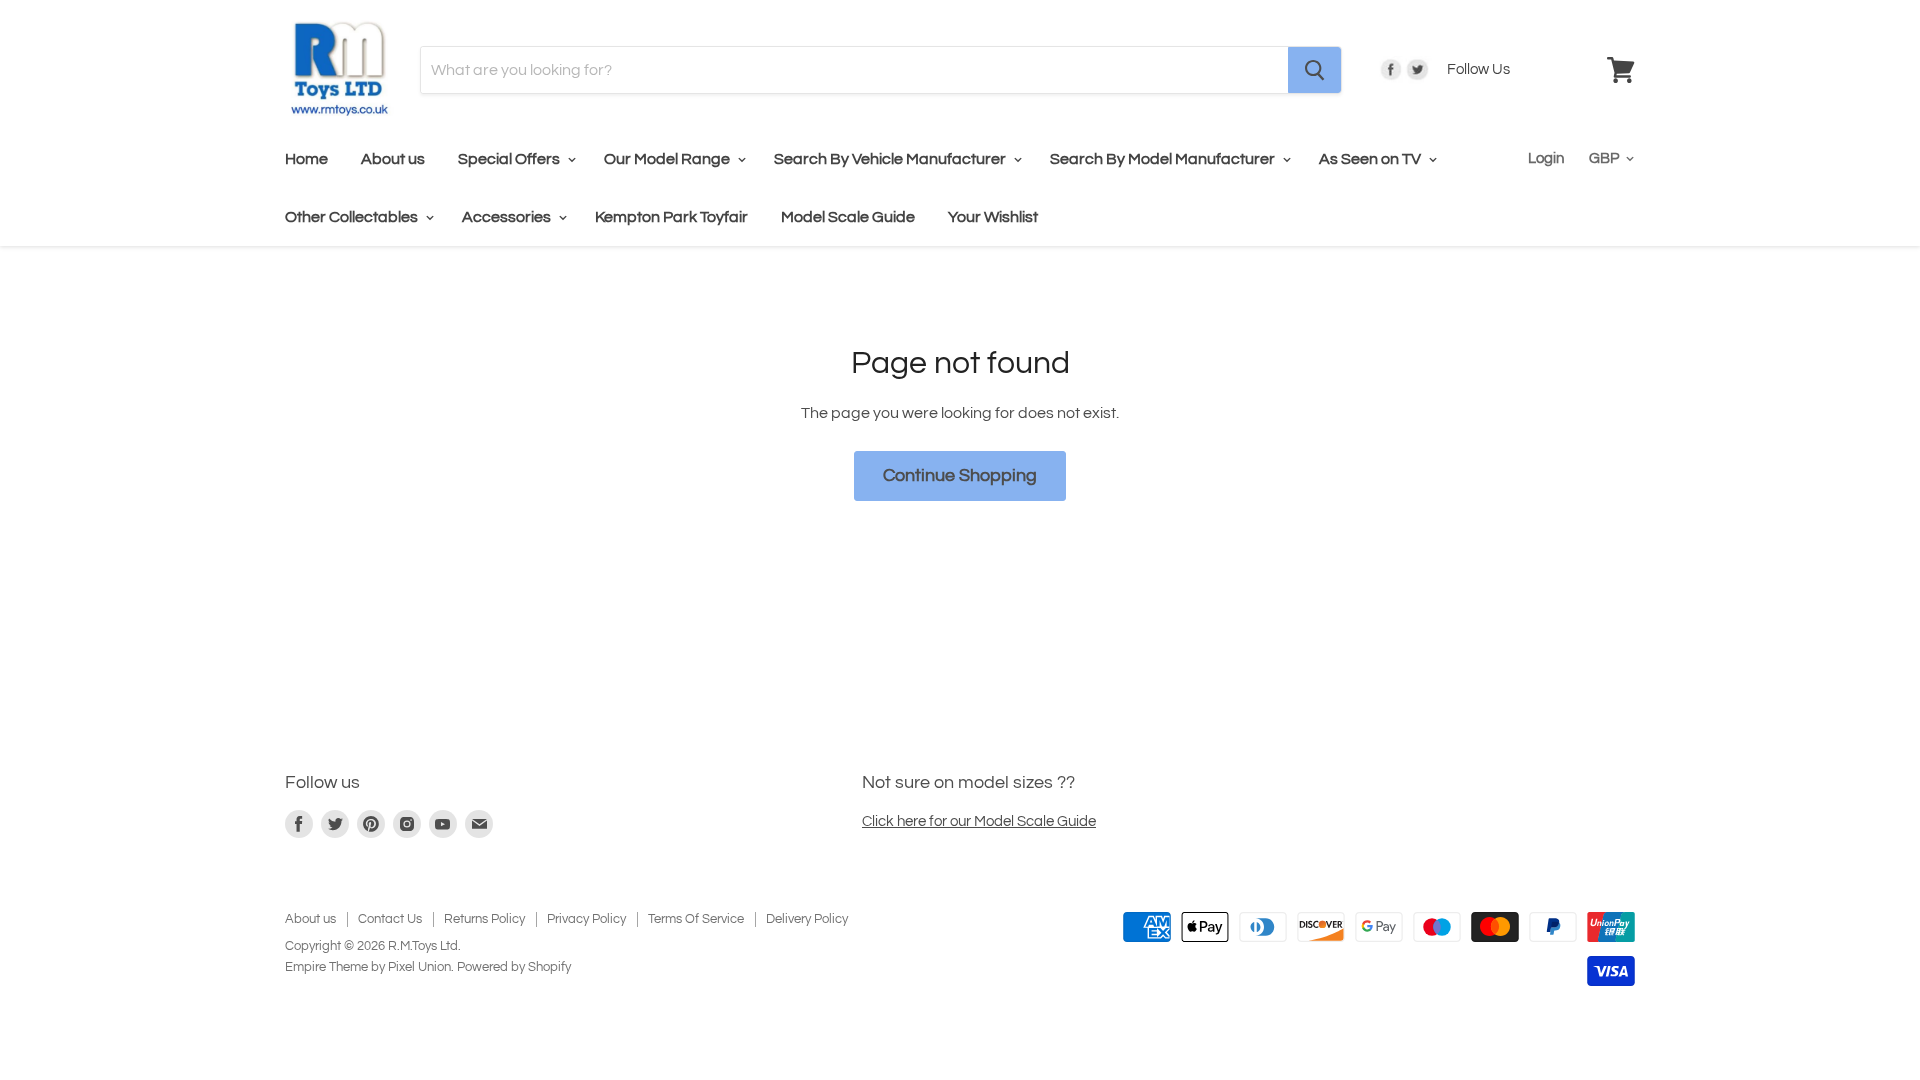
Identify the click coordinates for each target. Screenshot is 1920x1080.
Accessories (508, 217)
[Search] (1314, 70)
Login (1546, 158)
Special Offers (510, 159)
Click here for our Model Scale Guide (979, 821)
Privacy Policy (586, 919)
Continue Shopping (960, 475)
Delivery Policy (807, 919)
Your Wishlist (993, 217)
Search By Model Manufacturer (1164, 159)
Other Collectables (353, 217)
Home (306, 159)
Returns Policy (484, 919)
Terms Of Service (696, 919)
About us (393, 159)
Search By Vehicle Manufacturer (891, 159)
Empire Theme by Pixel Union (368, 967)
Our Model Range (668, 159)
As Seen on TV (1371, 159)
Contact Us (390, 919)
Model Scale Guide (848, 217)
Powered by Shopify (514, 967)
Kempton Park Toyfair (671, 217)
